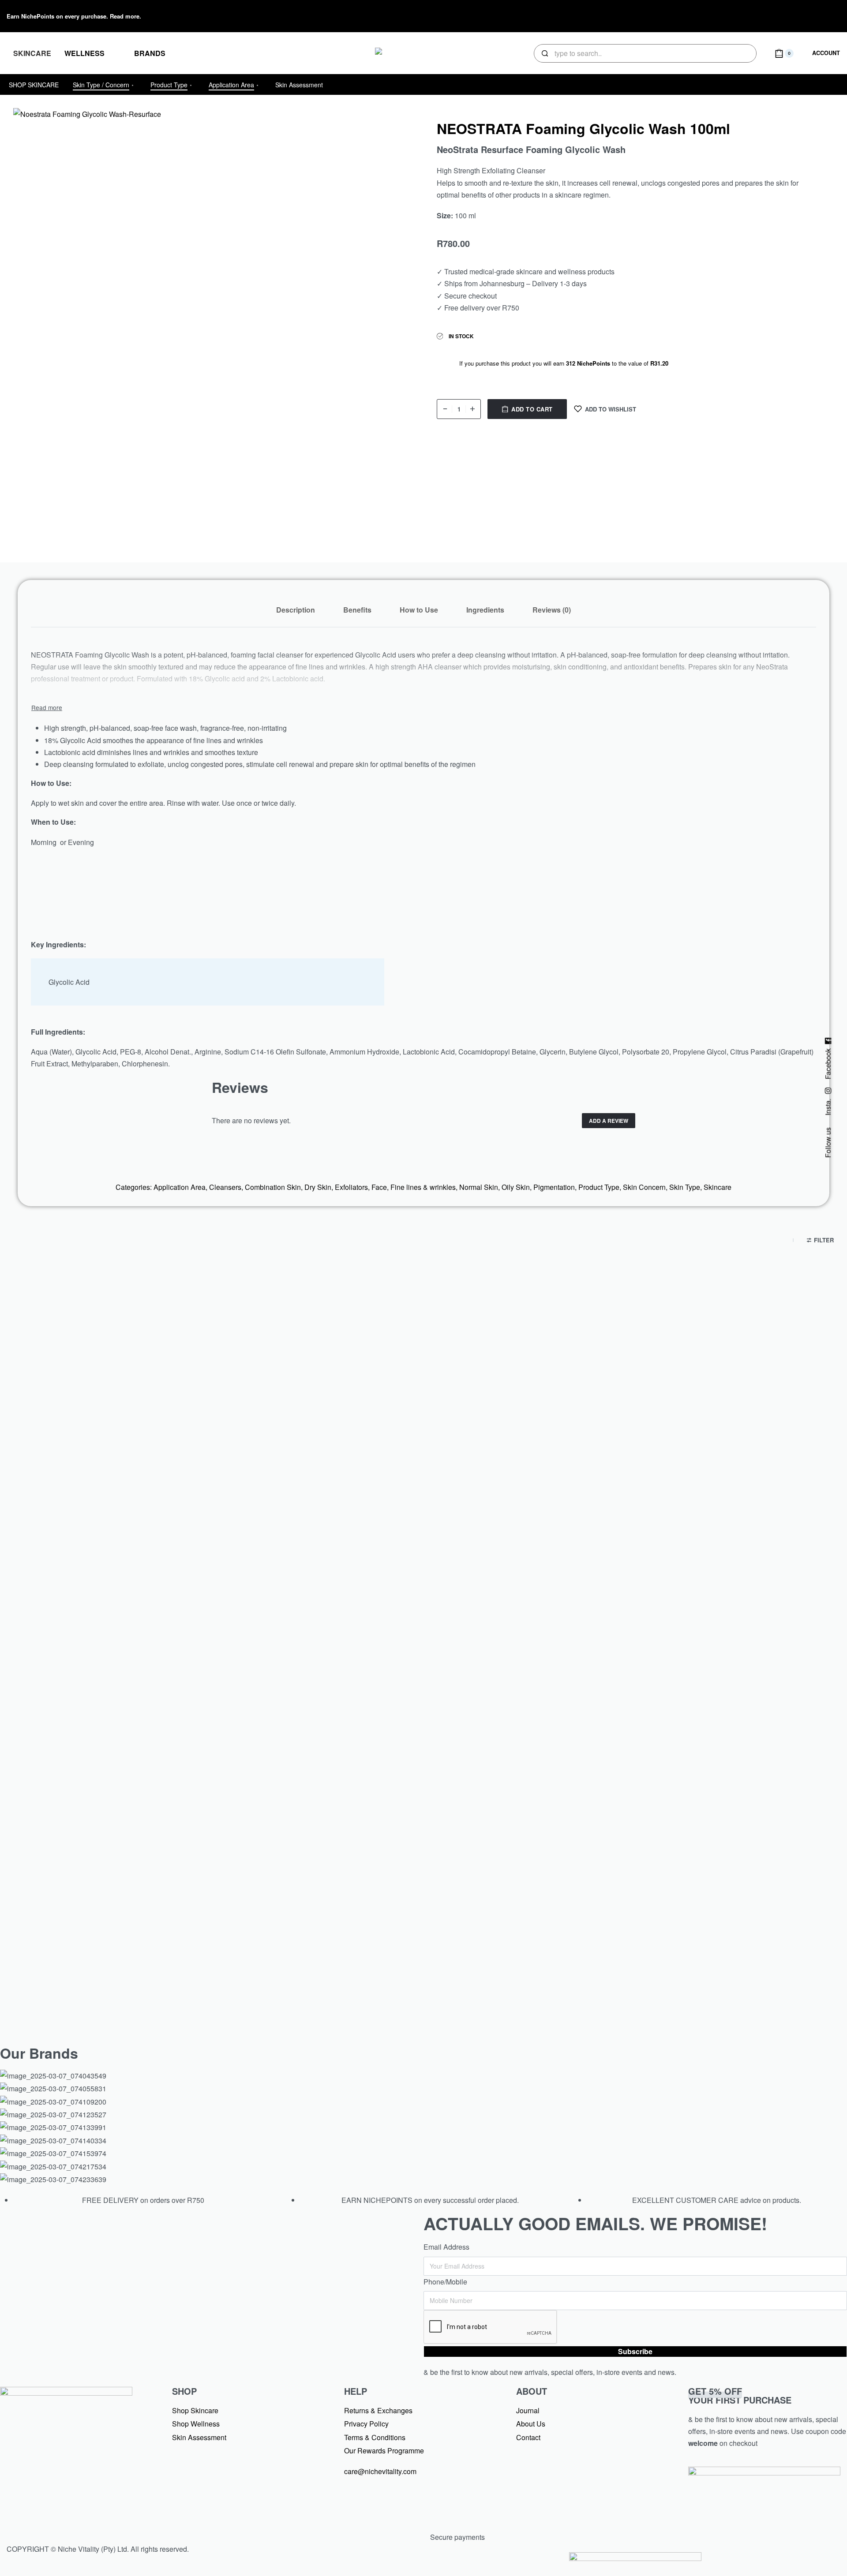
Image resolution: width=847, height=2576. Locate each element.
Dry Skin (318, 1187)
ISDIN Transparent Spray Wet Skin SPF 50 (705, 1573)
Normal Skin (479, 1187)
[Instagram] (777, 15)
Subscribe (635, 2351)
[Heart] (803, 15)
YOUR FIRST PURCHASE (740, 2395)
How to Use (419, 610)
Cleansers (225, 1187)
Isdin (142, 1553)
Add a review (609, 1121)
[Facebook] (751, 15)
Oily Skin (516, 1187)
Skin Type (685, 1187)
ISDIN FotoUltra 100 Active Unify (142, 1573)
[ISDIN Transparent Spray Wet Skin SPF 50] (705, 1416)
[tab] (296, 610)
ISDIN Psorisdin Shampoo (706, 1950)
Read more (125, 16)
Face (379, 1187)
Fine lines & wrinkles (423, 1187)
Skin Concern (644, 1187)
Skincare (718, 1187)
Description (296, 610)
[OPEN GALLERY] (218, 313)
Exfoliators (351, 1187)
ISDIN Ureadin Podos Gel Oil (423, 1950)
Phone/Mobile (445, 2282)
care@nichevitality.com (380, 2471)
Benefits (357, 610)
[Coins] (829, 15)
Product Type (599, 1187)
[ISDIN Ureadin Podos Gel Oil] (423, 1793)
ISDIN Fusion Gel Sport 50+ (142, 1950)
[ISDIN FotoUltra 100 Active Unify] (141, 1416)
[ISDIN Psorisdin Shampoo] (705, 1793)
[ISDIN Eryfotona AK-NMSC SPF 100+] (423, 1416)
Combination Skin (273, 1187)
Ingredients (485, 610)
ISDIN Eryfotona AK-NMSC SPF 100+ (423, 1573)
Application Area (180, 1187)
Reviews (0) (552, 610)
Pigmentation (554, 1187)
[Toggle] (47, 707)
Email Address (446, 2247)
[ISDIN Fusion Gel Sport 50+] (141, 1793)
